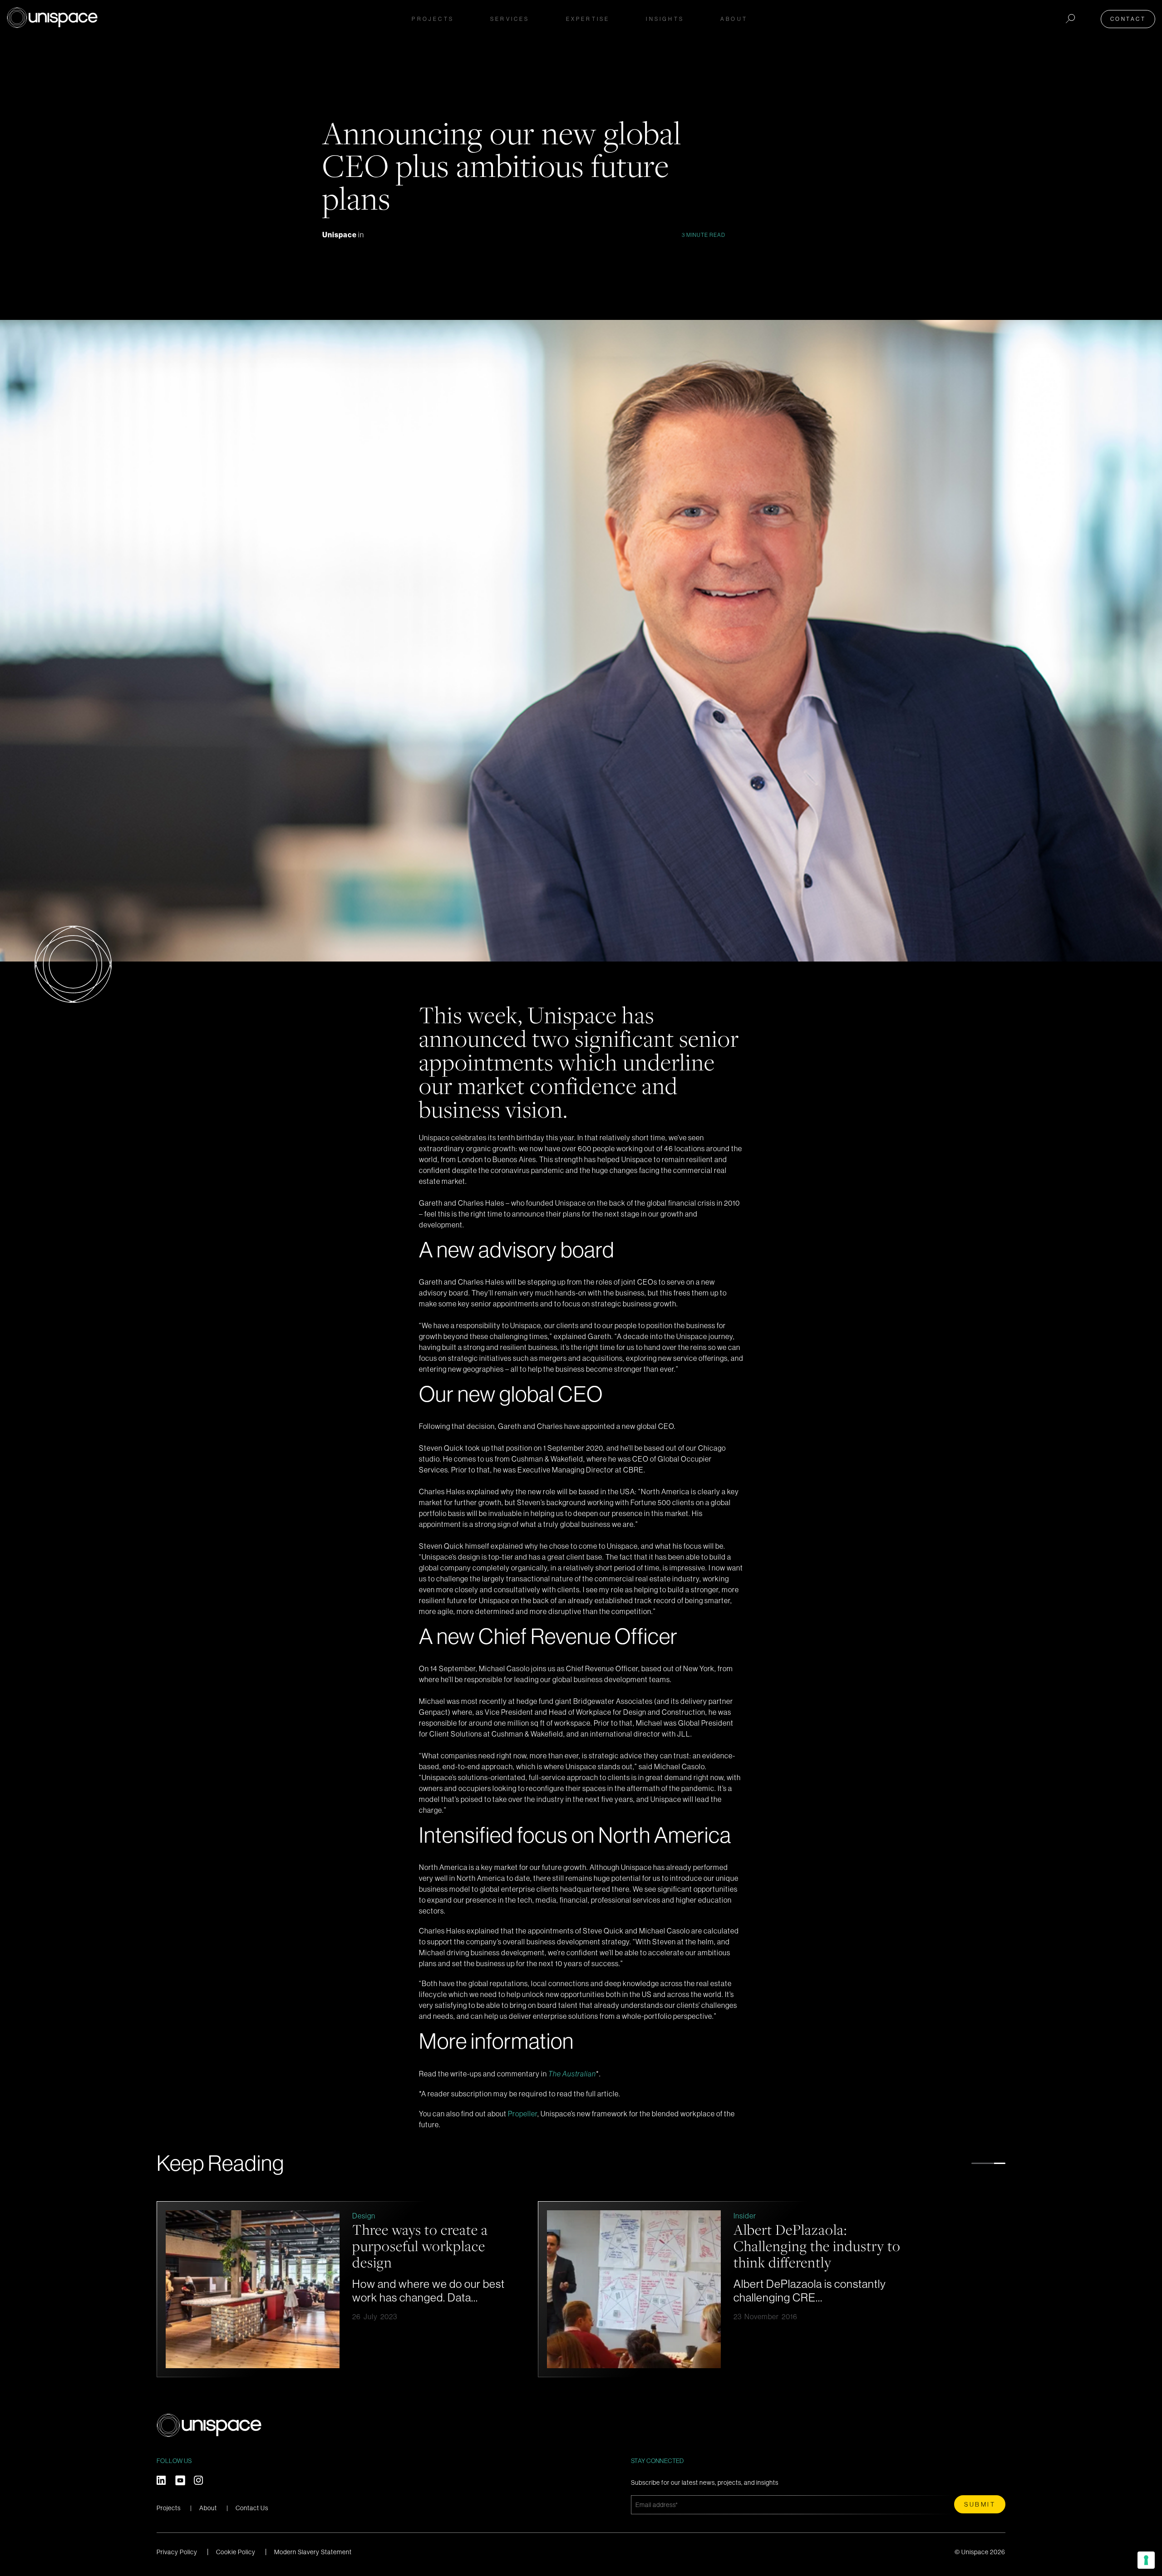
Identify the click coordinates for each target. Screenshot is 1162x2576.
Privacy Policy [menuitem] (177, 2552)
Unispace (340, 235)
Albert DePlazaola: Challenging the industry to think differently (240, 2246)
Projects (433, 19)
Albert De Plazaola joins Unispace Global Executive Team (620, 2246)
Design (931, 2216)
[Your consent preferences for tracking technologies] (1146, 2560)
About (208, 2508)
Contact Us (252, 2508)
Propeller (523, 2114)
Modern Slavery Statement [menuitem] (313, 2552)
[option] (528, 2289)
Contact (1128, 19)
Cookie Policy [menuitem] (236, 2552)
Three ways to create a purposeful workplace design (987, 2246)
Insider (168, 2216)
